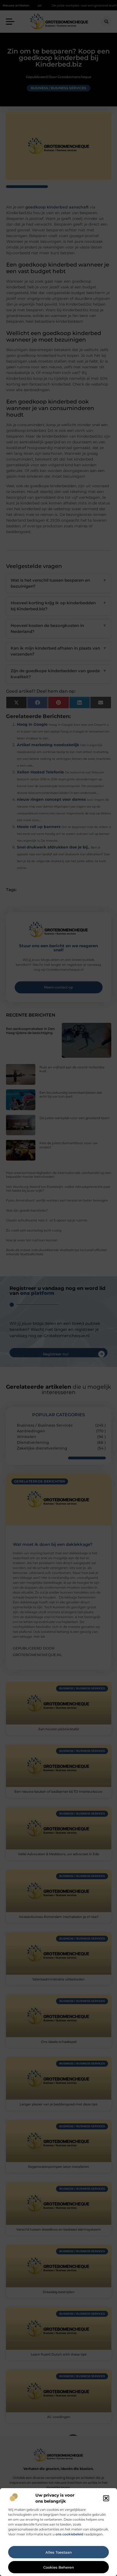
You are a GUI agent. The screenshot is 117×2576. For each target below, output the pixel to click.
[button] (106, 2498)
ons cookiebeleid (69, 2534)
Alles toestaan (59, 2552)
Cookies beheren (59, 2567)
